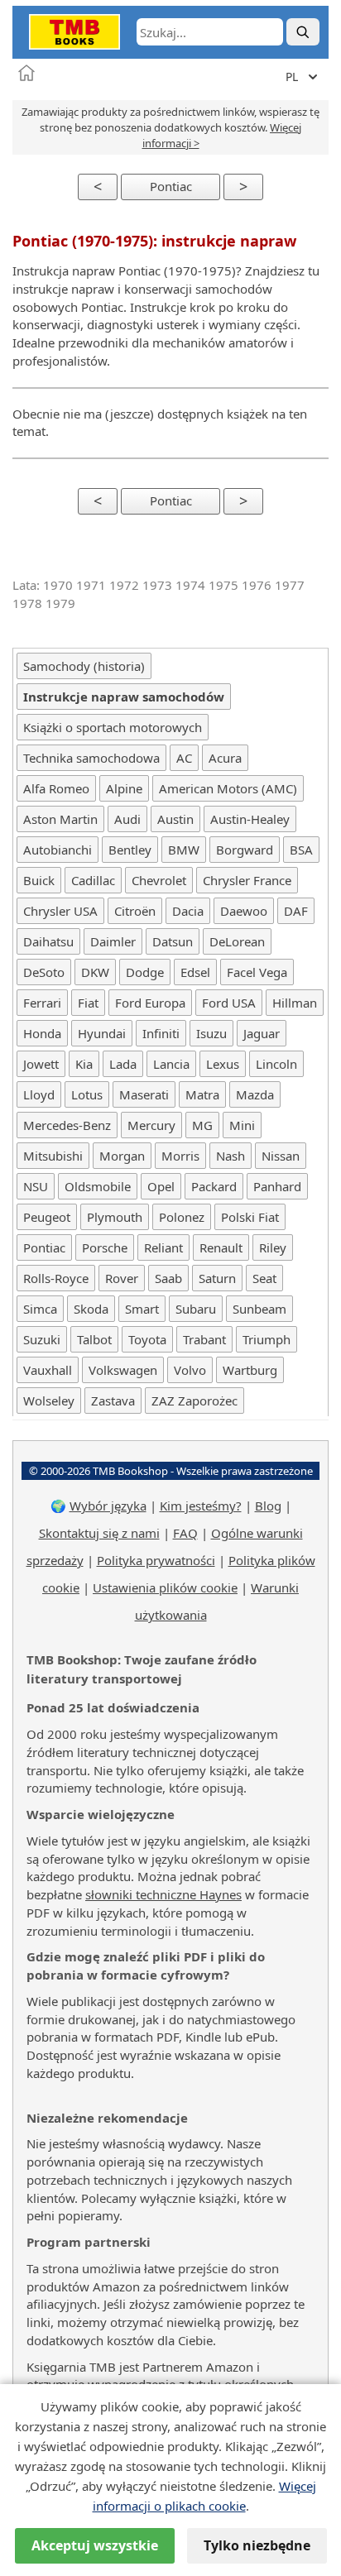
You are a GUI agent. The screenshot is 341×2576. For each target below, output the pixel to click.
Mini (242, 1125)
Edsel (195, 972)
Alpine (124, 788)
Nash (231, 1156)
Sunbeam (259, 1309)
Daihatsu (48, 941)
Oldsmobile (98, 1186)
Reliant (163, 1247)
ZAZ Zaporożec (195, 1401)
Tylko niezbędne (257, 2545)
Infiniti (161, 1033)
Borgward (245, 850)
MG (202, 1125)
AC (184, 758)
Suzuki (42, 1339)
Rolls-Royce (56, 1278)
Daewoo (244, 911)
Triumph (267, 1339)
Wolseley (49, 1401)
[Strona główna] (26, 73)
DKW (95, 972)
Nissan (281, 1156)
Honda (42, 1033)
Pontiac (171, 186)
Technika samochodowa (91, 758)
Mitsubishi (53, 1156)
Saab (168, 1278)
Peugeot (47, 1217)
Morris (180, 1156)
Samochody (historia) (84, 666)
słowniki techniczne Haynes (163, 1894)
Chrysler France (247, 880)
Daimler (113, 941)
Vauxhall (48, 1370)
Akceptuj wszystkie (95, 2545)
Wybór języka (108, 1506)
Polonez (182, 1217)
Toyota (147, 1339)
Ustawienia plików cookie (165, 1587)
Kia (84, 1064)
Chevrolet (159, 880)
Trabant (204, 1339)
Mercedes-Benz (67, 1125)
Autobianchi (58, 850)
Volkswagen (123, 1370)
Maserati (144, 1094)
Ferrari (42, 1003)
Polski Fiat (250, 1217)
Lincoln (276, 1064)
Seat (264, 1278)
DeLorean (237, 941)
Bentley (130, 850)
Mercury (151, 1125)
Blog (268, 1506)
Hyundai (102, 1033)
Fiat (88, 1003)
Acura (225, 758)
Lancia (171, 1064)
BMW (184, 850)
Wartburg (250, 1370)
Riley (273, 1247)
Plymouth (115, 1217)
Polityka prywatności (156, 1560)
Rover (122, 1278)
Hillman (295, 1003)
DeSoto (44, 972)
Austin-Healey (250, 819)
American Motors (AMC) (228, 788)
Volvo (190, 1370)
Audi (127, 819)
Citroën (135, 911)
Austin (175, 819)
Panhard (277, 1186)
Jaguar (262, 1033)
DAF (296, 911)
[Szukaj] (303, 32)
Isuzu (211, 1033)
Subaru (196, 1309)
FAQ (185, 1533)
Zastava (113, 1401)
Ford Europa (150, 1003)
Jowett (41, 1064)
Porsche (105, 1247)
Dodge (145, 972)
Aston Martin (60, 819)
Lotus (87, 1094)
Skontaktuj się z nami (99, 1533)
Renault (221, 1247)
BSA (301, 850)
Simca (40, 1309)
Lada (123, 1064)
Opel (161, 1186)
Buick (39, 880)
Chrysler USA (60, 911)
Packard (214, 1186)
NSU (36, 1186)
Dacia (188, 911)
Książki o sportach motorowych (113, 727)
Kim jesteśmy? (201, 1506)
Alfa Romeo (56, 788)
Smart (142, 1309)
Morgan (122, 1156)
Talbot (94, 1339)
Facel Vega (257, 972)
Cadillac (93, 880)
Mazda (255, 1094)
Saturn (217, 1278)
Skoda (91, 1309)
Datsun (173, 941)
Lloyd (39, 1094)
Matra (202, 1094)
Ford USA (229, 1003)
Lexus (223, 1064)
